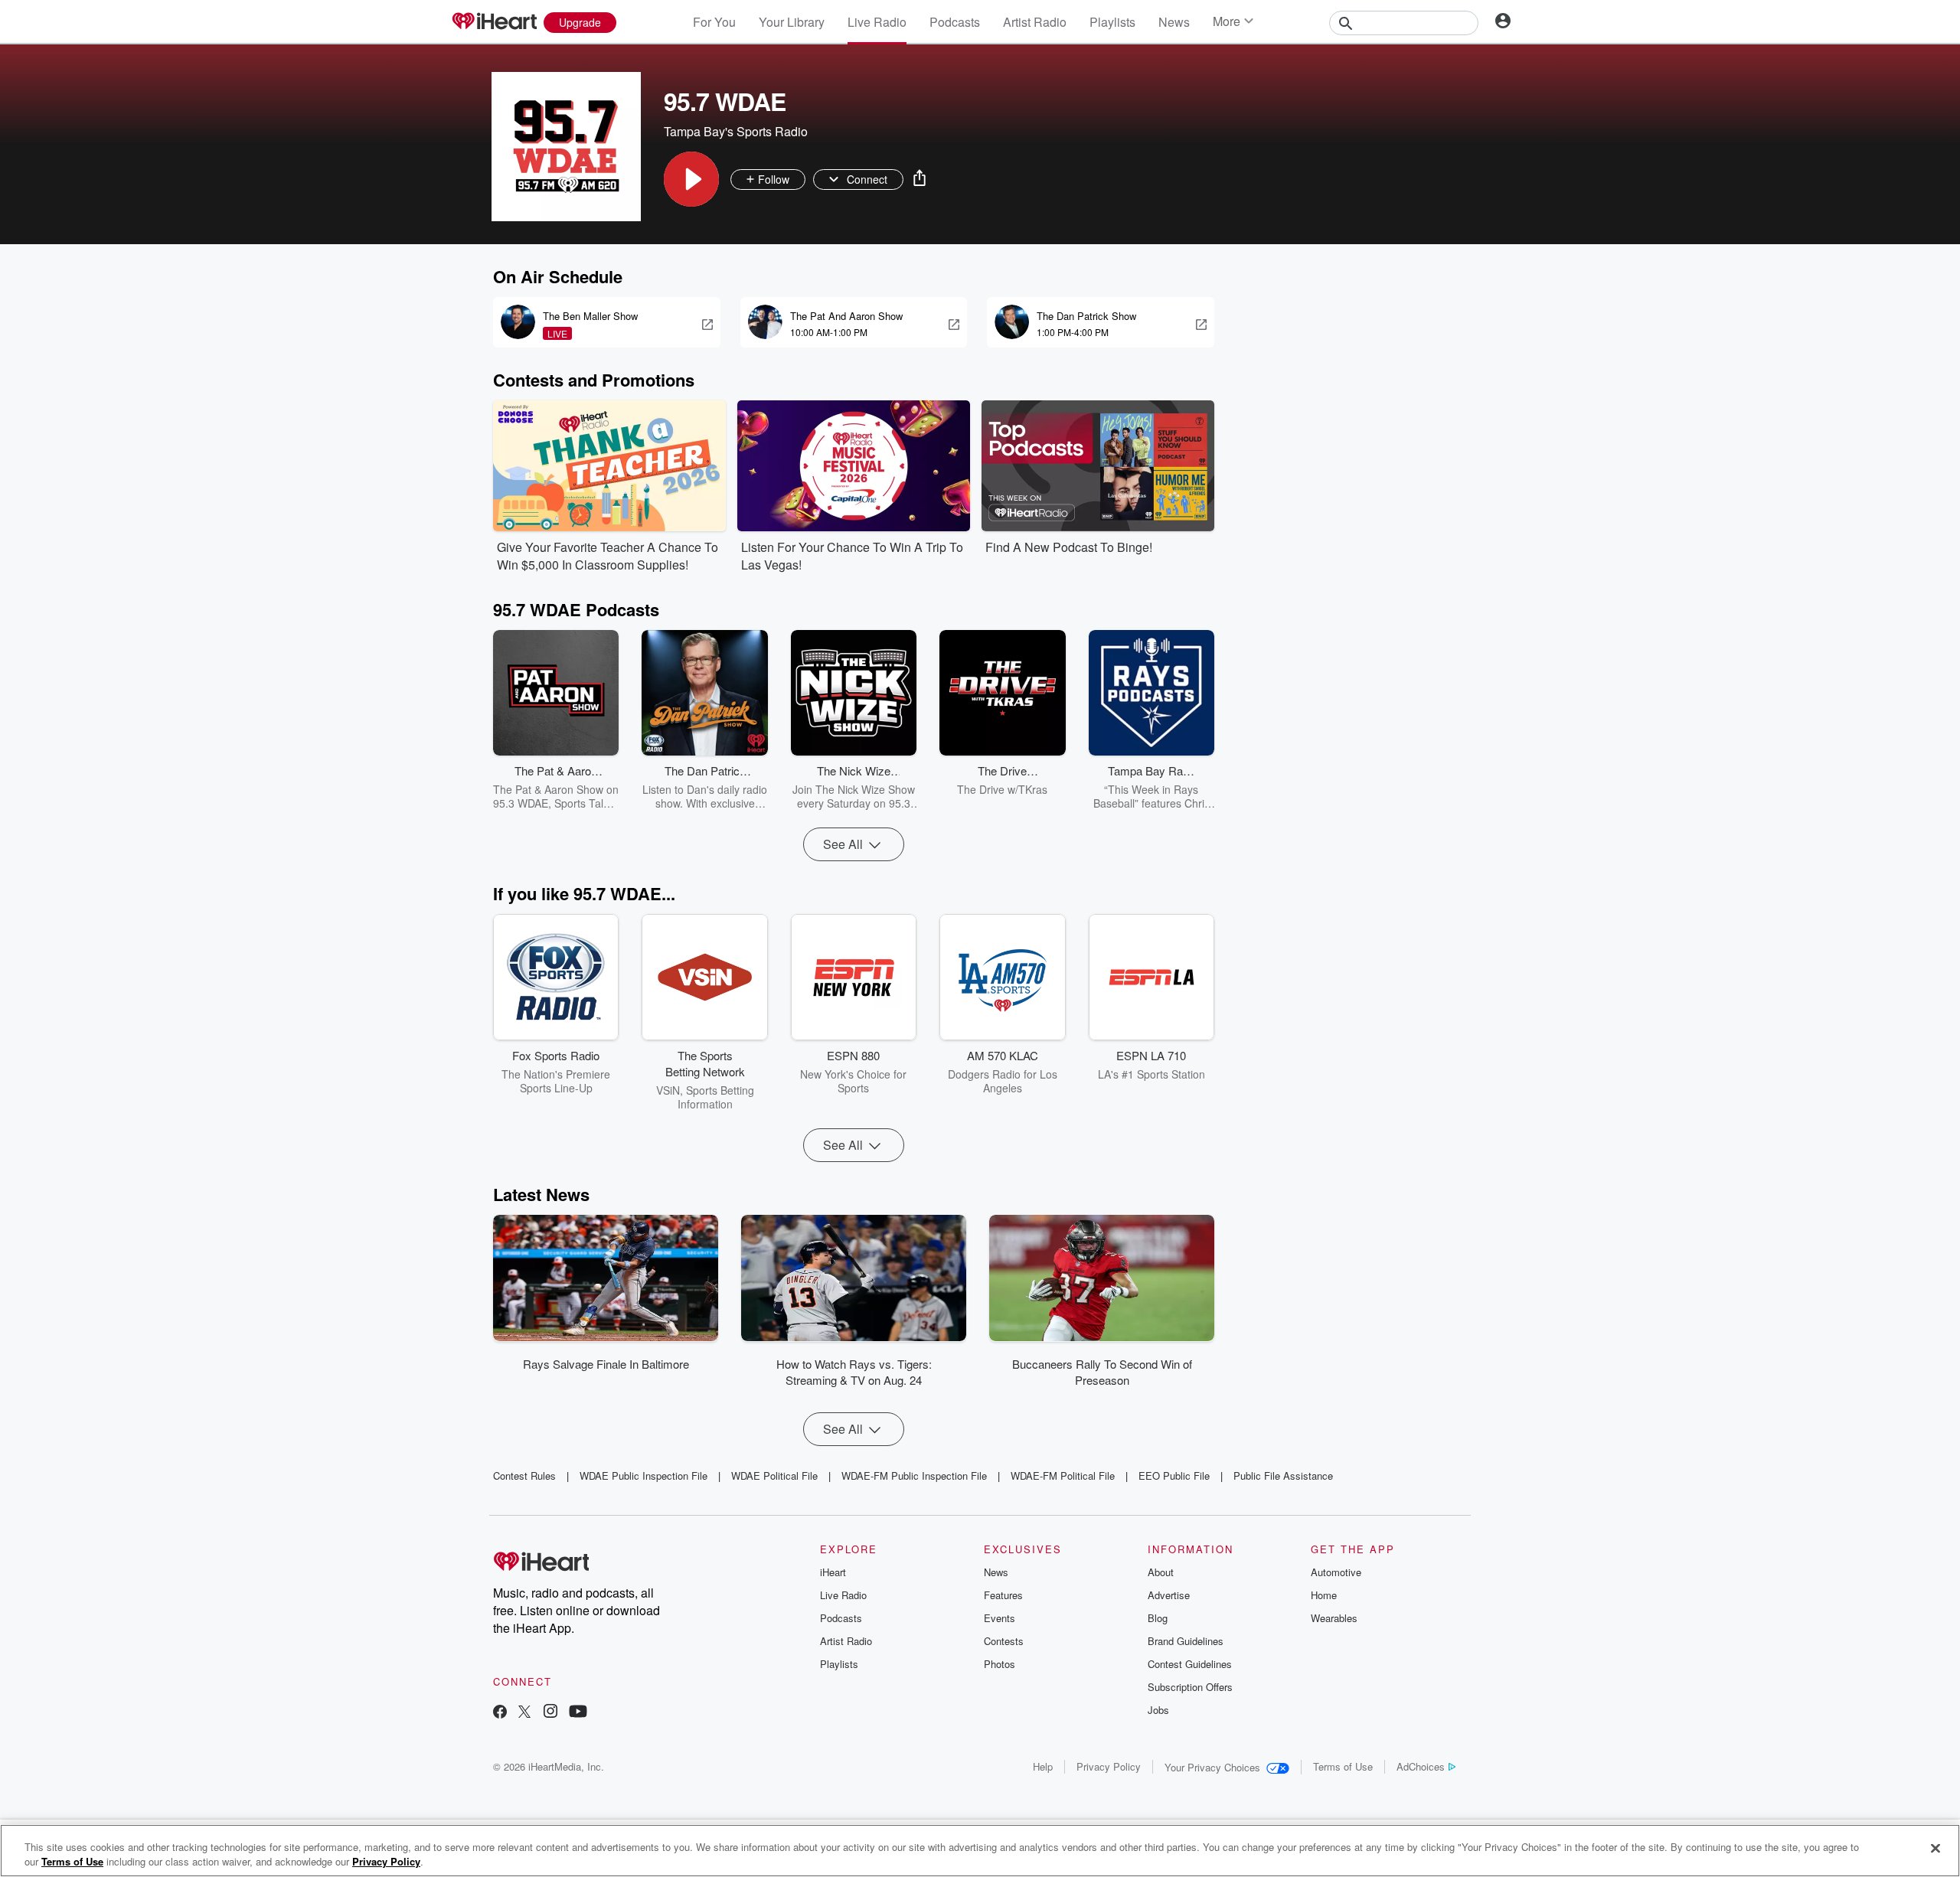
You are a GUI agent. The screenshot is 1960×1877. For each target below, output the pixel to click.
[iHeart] (494, 22)
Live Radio (877, 22)
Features (1003, 1595)
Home (1324, 1595)
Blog (1158, 1618)
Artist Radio (1035, 22)
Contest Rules (524, 1475)
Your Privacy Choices (1212, 1767)
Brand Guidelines (1186, 1641)
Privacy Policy (1109, 1766)
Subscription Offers (1190, 1687)
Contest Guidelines (1190, 1664)
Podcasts (955, 22)
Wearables (1334, 1618)
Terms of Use (1343, 1766)
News (1174, 22)
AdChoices (1421, 1766)
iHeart (833, 1572)
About (1161, 1572)
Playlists (1112, 22)
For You (714, 22)
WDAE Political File (774, 1475)
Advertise (1169, 1595)
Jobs (1158, 1710)
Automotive (1336, 1572)
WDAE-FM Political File (1063, 1475)
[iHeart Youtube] (578, 1713)
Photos (1000, 1664)
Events (1000, 1618)
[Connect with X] (524, 1713)
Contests (1004, 1641)
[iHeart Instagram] (550, 1713)
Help (1043, 1766)
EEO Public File (1174, 1475)
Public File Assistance (1283, 1475)
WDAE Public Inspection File (644, 1475)
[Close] (1935, 1849)
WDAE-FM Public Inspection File (914, 1475)
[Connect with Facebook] (500, 1713)
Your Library (792, 22)
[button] (691, 179)
